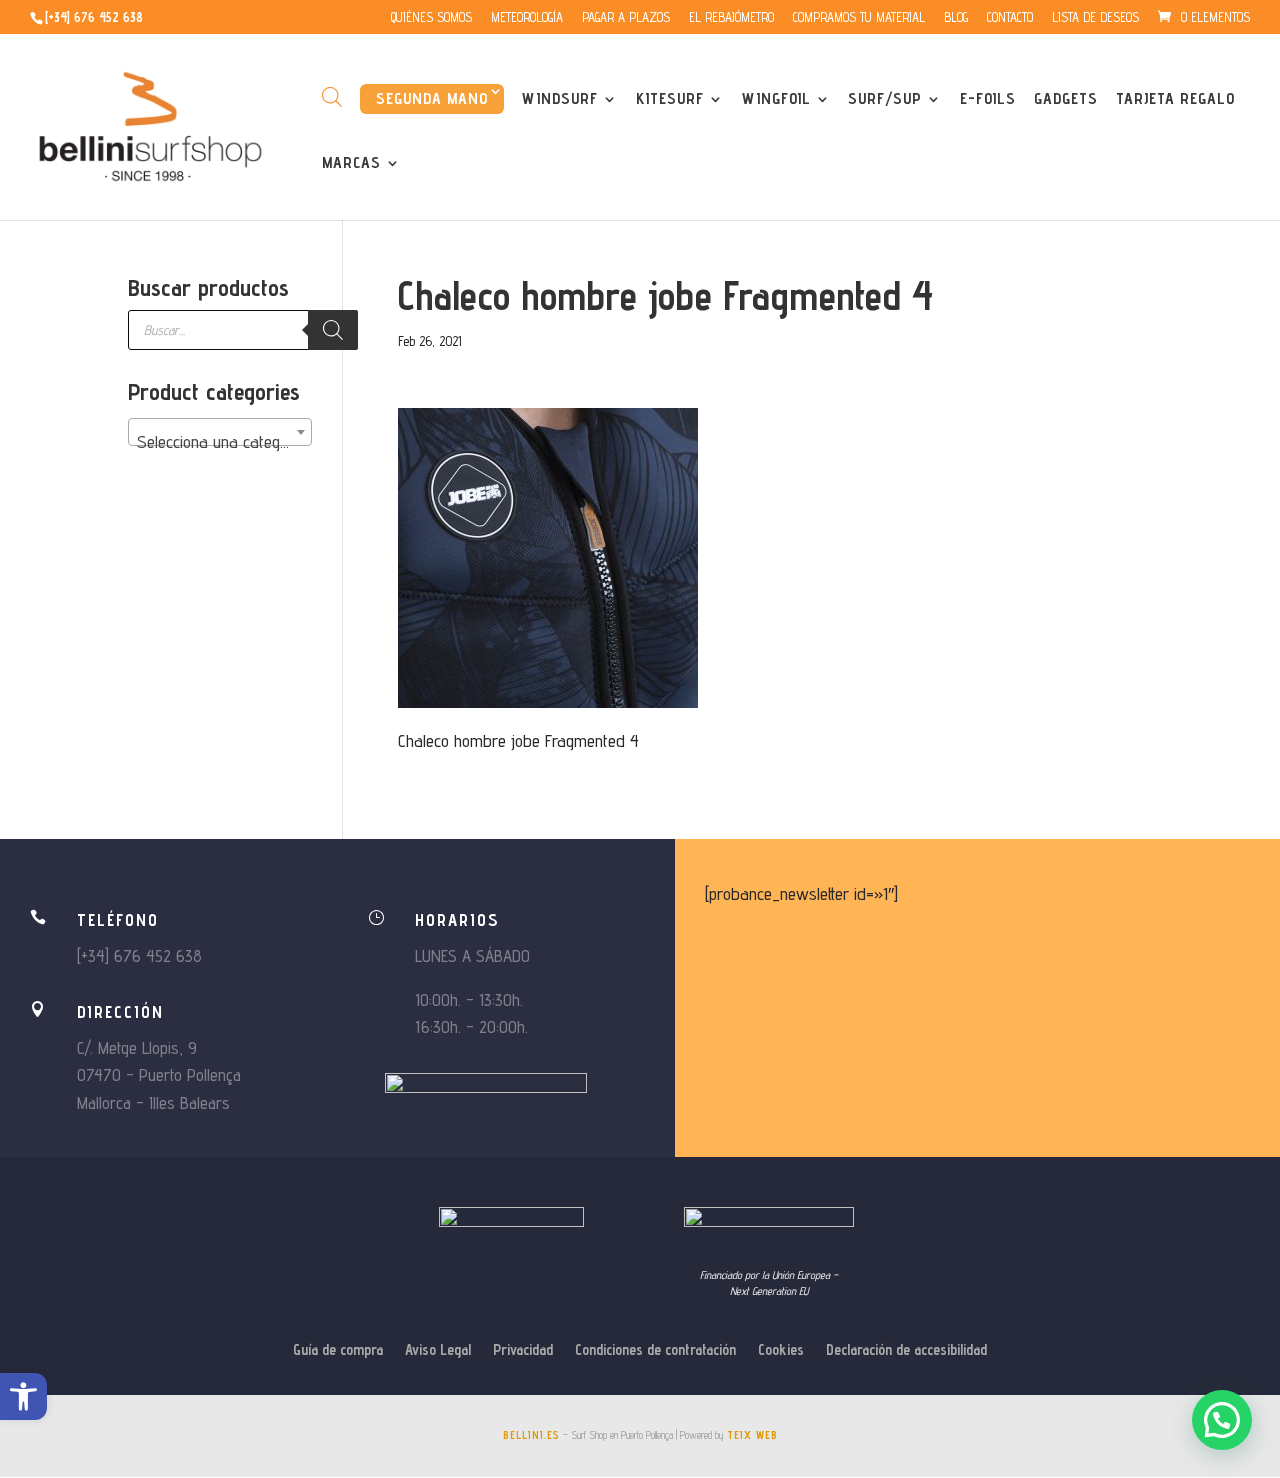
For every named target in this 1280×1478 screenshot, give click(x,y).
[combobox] (220, 432)
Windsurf (560, 100)
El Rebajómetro (731, 18)
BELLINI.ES (531, 1435)
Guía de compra (338, 1350)
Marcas (351, 164)
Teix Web (752, 1435)
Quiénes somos (431, 18)
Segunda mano (432, 98)
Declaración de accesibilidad (906, 1350)
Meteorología (527, 18)
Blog (956, 18)
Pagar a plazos (626, 18)
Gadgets (1066, 100)
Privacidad (523, 1350)
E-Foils (988, 100)
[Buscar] (333, 330)
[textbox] (220, 442)
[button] (23, 1396)
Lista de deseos (1095, 18)
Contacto (1010, 18)
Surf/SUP (885, 100)
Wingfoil (776, 100)
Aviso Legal (438, 1350)
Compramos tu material (859, 18)
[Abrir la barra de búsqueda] (332, 96)
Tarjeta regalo (1175, 100)
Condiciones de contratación (655, 1350)
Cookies (781, 1350)
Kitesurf (670, 100)
